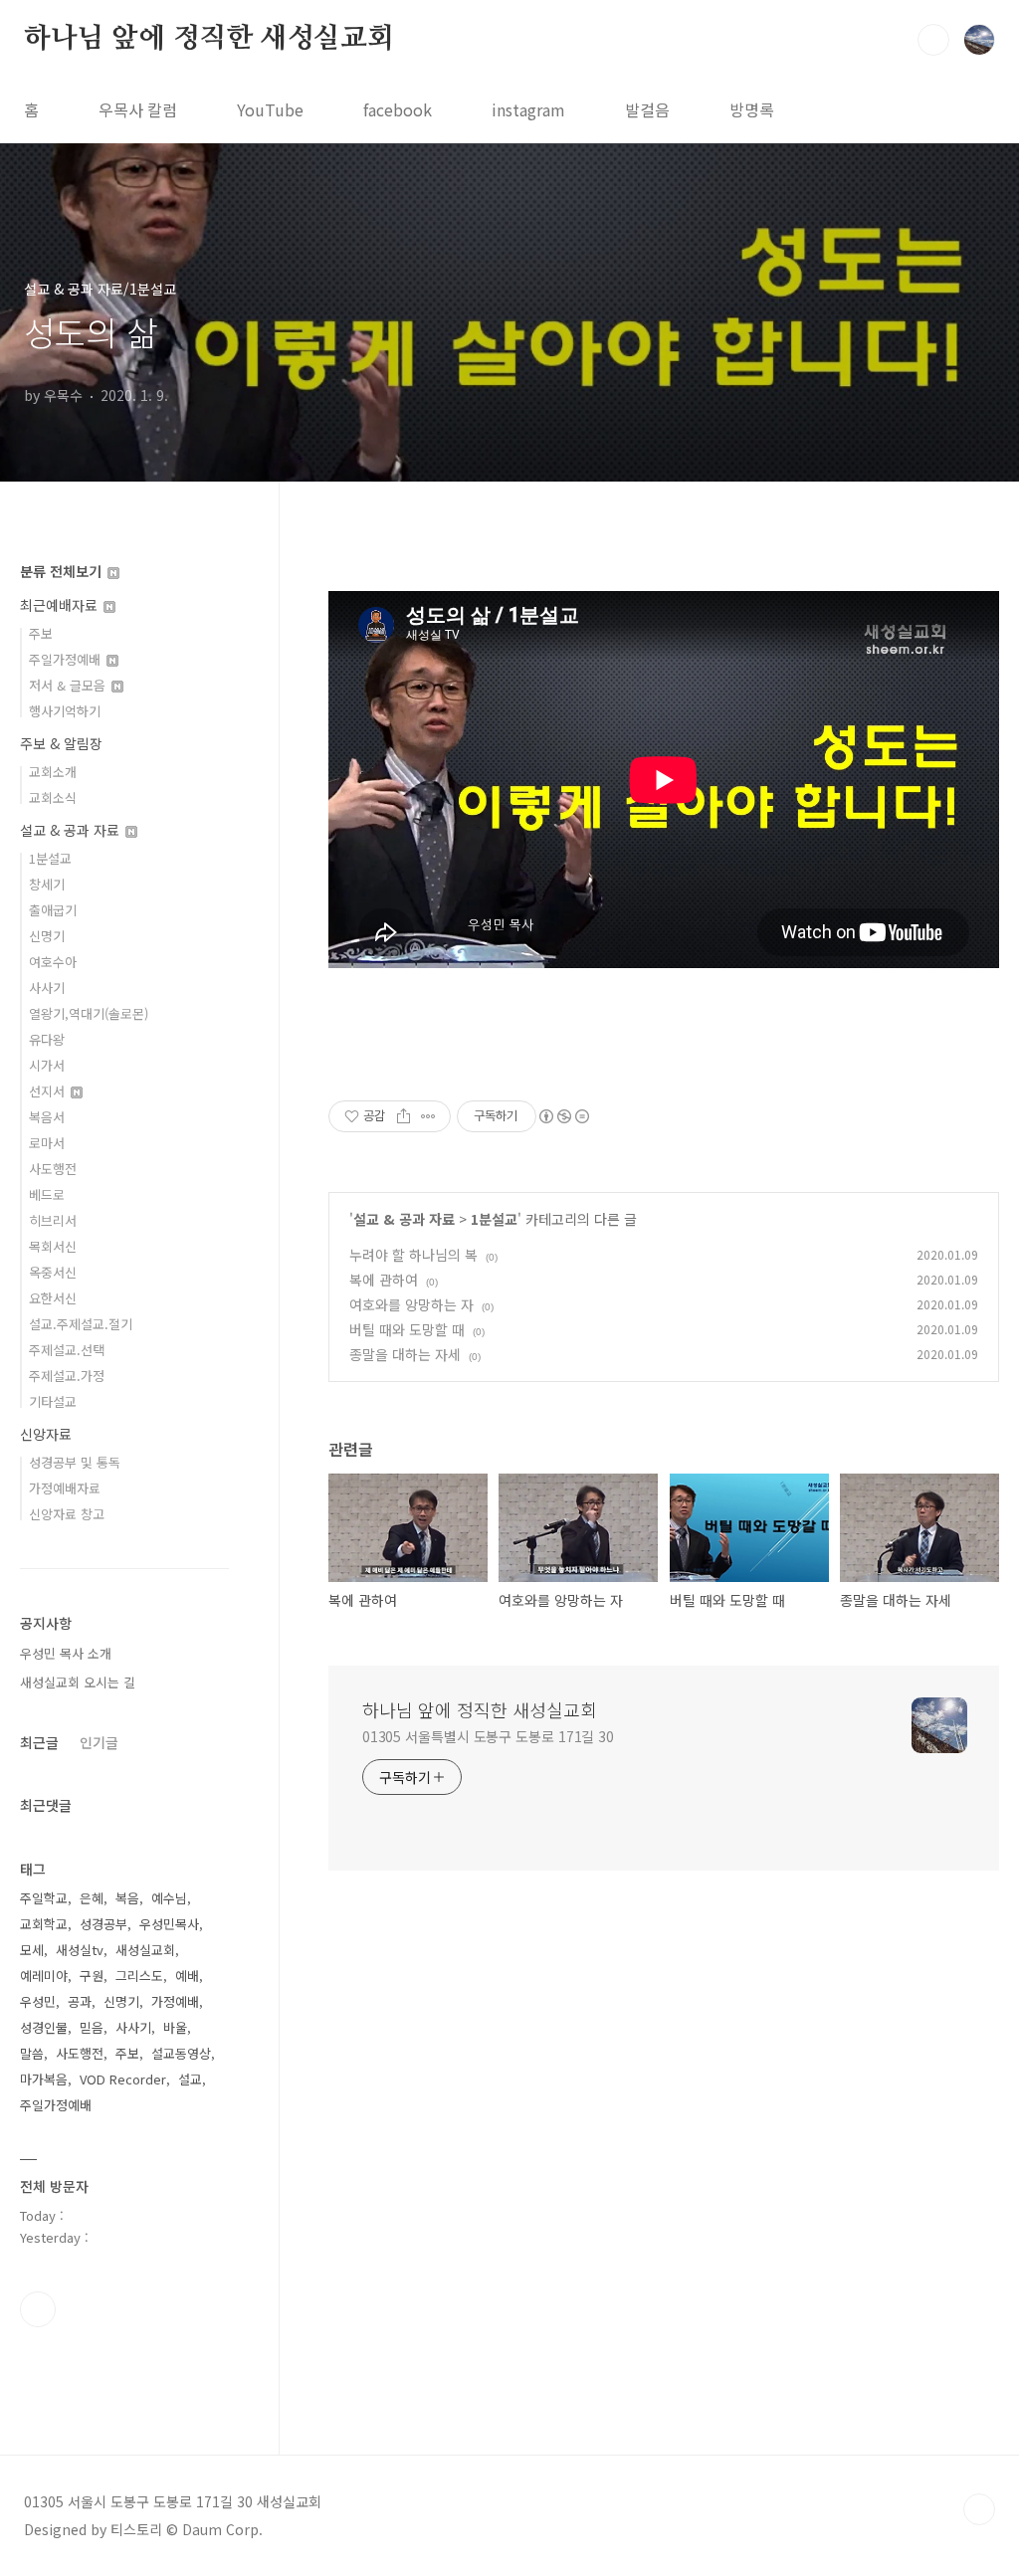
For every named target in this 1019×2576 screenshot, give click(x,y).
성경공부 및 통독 (75, 1462)
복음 (127, 1898)
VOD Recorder (123, 2079)
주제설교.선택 (67, 1350)
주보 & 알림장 (61, 743)
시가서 (47, 1065)
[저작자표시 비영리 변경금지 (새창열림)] (563, 1116)
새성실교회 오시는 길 (78, 1682)
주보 (41, 633)
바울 (175, 2027)
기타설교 (53, 1401)
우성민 (38, 2001)
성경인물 (44, 2027)
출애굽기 (53, 910)
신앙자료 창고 (67, 1514)
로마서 (47, 1143)
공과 (80, 2001)
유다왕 (47, 1039)
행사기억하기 (65, 711)
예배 (187, 1976)
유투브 (38, 2309)
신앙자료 (46, 1434)
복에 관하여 (384, 1280)
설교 (190, 2079)
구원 (92, 1976)
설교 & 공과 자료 (404, 1219)
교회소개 (53, 772)
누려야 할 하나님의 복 (413, 1255)
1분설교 (494, 1219)
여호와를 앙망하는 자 (411, 1304)
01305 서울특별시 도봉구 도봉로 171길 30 (488, 1736)
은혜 (92, 1898)
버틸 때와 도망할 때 (407, 1329)
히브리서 (53, 1220)
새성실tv (80, 1950)
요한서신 (53, 1298)
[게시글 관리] (428, 1116)
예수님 (169, 1898)
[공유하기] (404, 1116)
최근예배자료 (61, 605)
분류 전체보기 (63, 571)
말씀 (32, 2053)
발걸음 (647, 109)
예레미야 (44, 1976)
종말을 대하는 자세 (405, 1354)
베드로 (47, 1194)
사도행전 (53, 1169)
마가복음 (44, 2079)
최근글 (39, 1742)
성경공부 (103, 1924)
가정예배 (175, 2001)
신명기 (47, 936)
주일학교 (44, 1898)
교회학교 (44, 1924)
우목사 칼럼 (138, 109)
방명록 (752, 109)
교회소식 (53, 797)
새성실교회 (145, 1950)
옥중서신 (53, 1272)
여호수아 (53, 962)
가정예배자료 (65, 1488)
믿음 (92, 2027)
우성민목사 (169, 1924)
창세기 (47, 884)
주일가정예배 (67, 659)
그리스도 (139, 1976)
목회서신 (53, 1246)
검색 (933, 40)
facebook (398, 109)
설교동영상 (181, 2053)
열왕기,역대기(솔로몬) (89, 1013)
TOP (979, 2509)
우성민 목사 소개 (66, 1653)
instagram (528, 109)
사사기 (47, 988)
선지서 (49, 1091)
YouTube (270, 109)
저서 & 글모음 (69, 685)
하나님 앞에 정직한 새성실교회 (209, 39)
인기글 (99, 1742)
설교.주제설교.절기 (81, 1324)
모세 (32, 1950)
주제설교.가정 (67, 1376)
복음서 (47, 1117)
